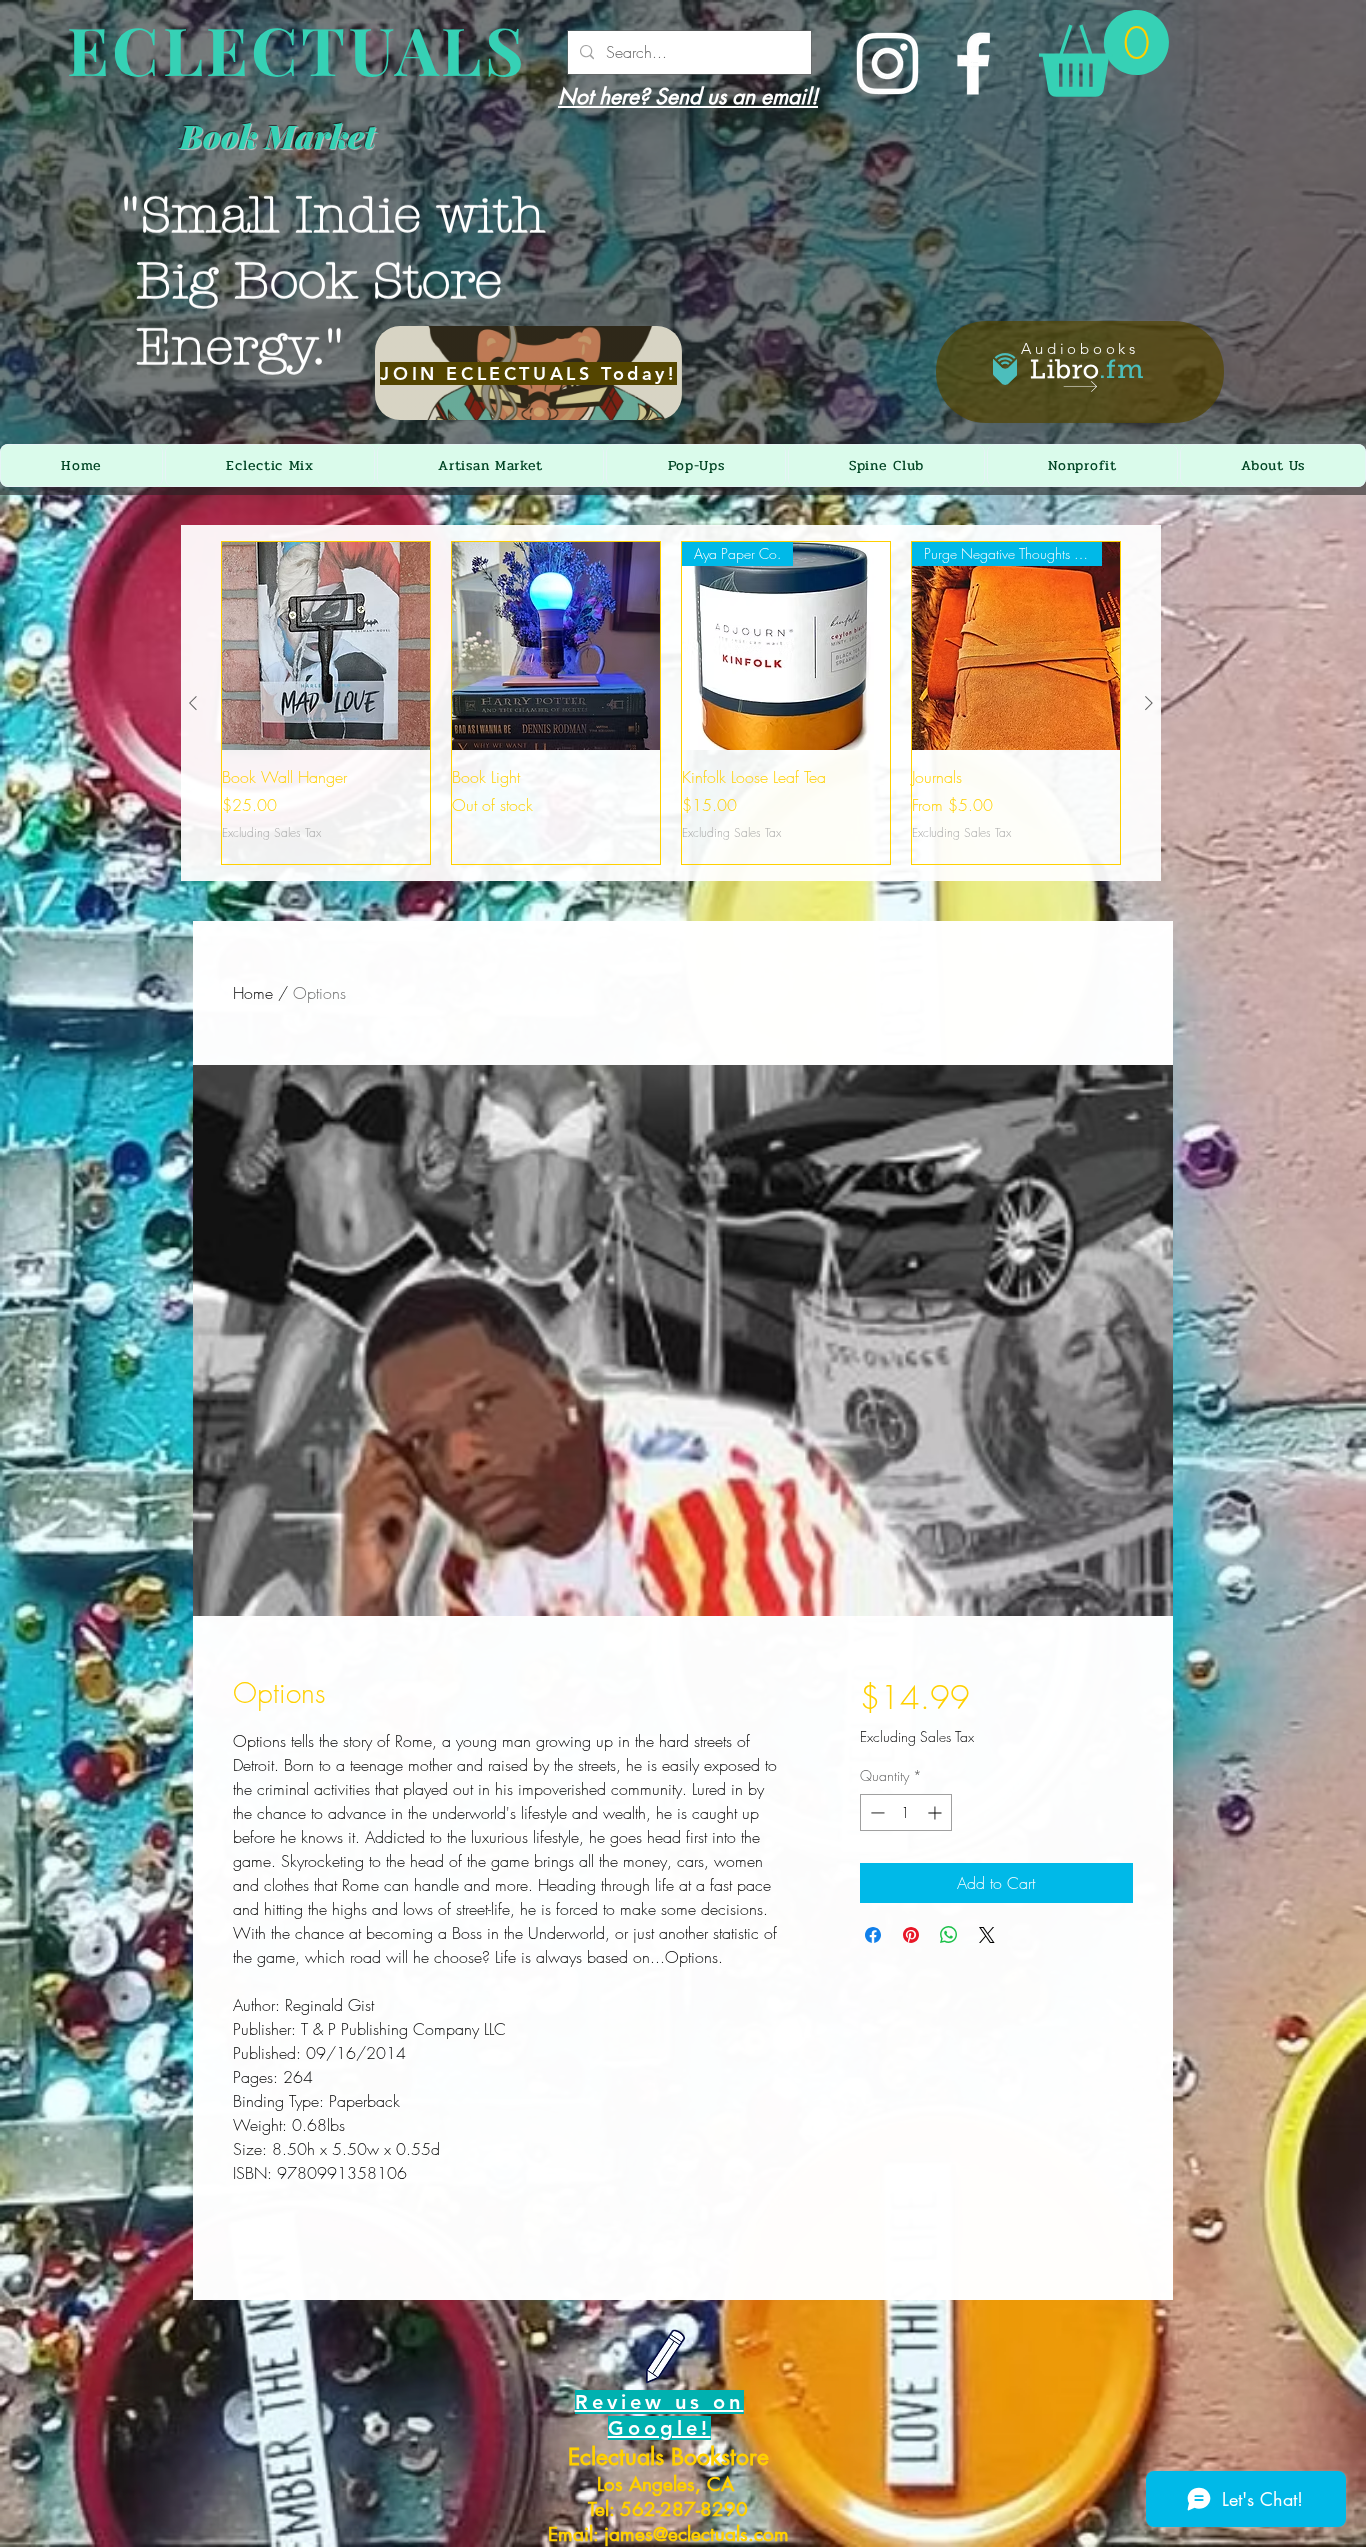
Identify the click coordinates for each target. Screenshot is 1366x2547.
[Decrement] (875, 1812)
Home (253, 993)
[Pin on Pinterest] (911, 1935)
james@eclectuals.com (696, 2534)
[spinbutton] (906, 1812)
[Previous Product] (193, 703)
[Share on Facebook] (873, 1935)
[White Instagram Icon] (887, 63)
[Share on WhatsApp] (949, 1935)
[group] (671, 703)
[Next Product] (1149, 703)
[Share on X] (987, 1935)
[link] (1104, 53)
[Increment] (936, 1812)
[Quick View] (326, 646)
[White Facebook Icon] (973, 63)
